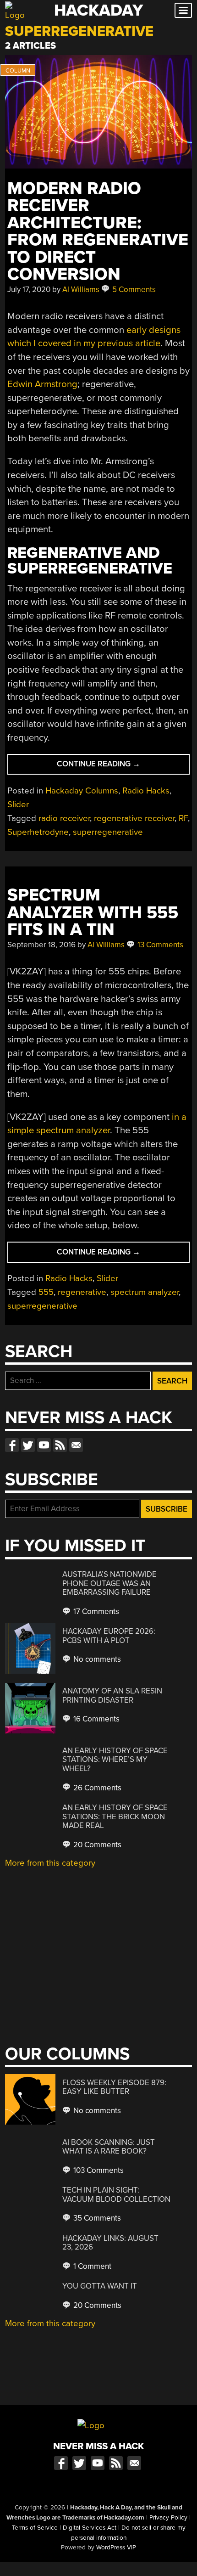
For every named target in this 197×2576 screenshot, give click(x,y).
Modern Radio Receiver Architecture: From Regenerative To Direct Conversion (98, 231)
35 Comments (96, 2218)
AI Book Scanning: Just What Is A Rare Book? (109, 2147)
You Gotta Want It (100, 2286)
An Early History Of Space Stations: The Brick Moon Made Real (115, 1817)
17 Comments (95, 1611)
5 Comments (133, 290)
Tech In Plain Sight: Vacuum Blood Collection (116, 2195)
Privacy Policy (168, 2518)
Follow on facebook (12, 1445)
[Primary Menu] (183, 10)
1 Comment (91, 2266)
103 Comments (98, 2170)
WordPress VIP (116, 2548)
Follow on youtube (44, 1445)
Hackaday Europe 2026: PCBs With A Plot (109, 1636)
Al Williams (81, 290)
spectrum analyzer (145, 1292)
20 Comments (96, 1845)
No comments (96, 1659)
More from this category (50, 1863)
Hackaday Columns (82, 791)
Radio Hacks (146, 791)
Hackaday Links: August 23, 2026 (110, 2243)
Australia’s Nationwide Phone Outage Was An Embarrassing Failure (109, 1583)
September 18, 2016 (41, 945)
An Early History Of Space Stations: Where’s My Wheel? (115, 1760)
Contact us (76, 1445)
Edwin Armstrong (42, 384)
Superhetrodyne (38, 832)
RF (183, 818)
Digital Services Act (90, 2528)
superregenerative (108, 832)
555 (46, 1292)
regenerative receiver (134, 818)
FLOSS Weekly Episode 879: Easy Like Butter (114, 2087)
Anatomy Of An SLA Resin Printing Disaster (112, 1696)
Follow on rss (60, 1445)
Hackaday (98, 10)
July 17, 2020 (29, 290)
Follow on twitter (28, 1445)
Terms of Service (35, 2528)
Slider (18, 804)
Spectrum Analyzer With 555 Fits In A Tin (93, 912)
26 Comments (96, 1788)
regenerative (82, 1292)
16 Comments (96, 1719)
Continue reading (123, 767)
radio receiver (64, 818)
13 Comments (159, 945)
